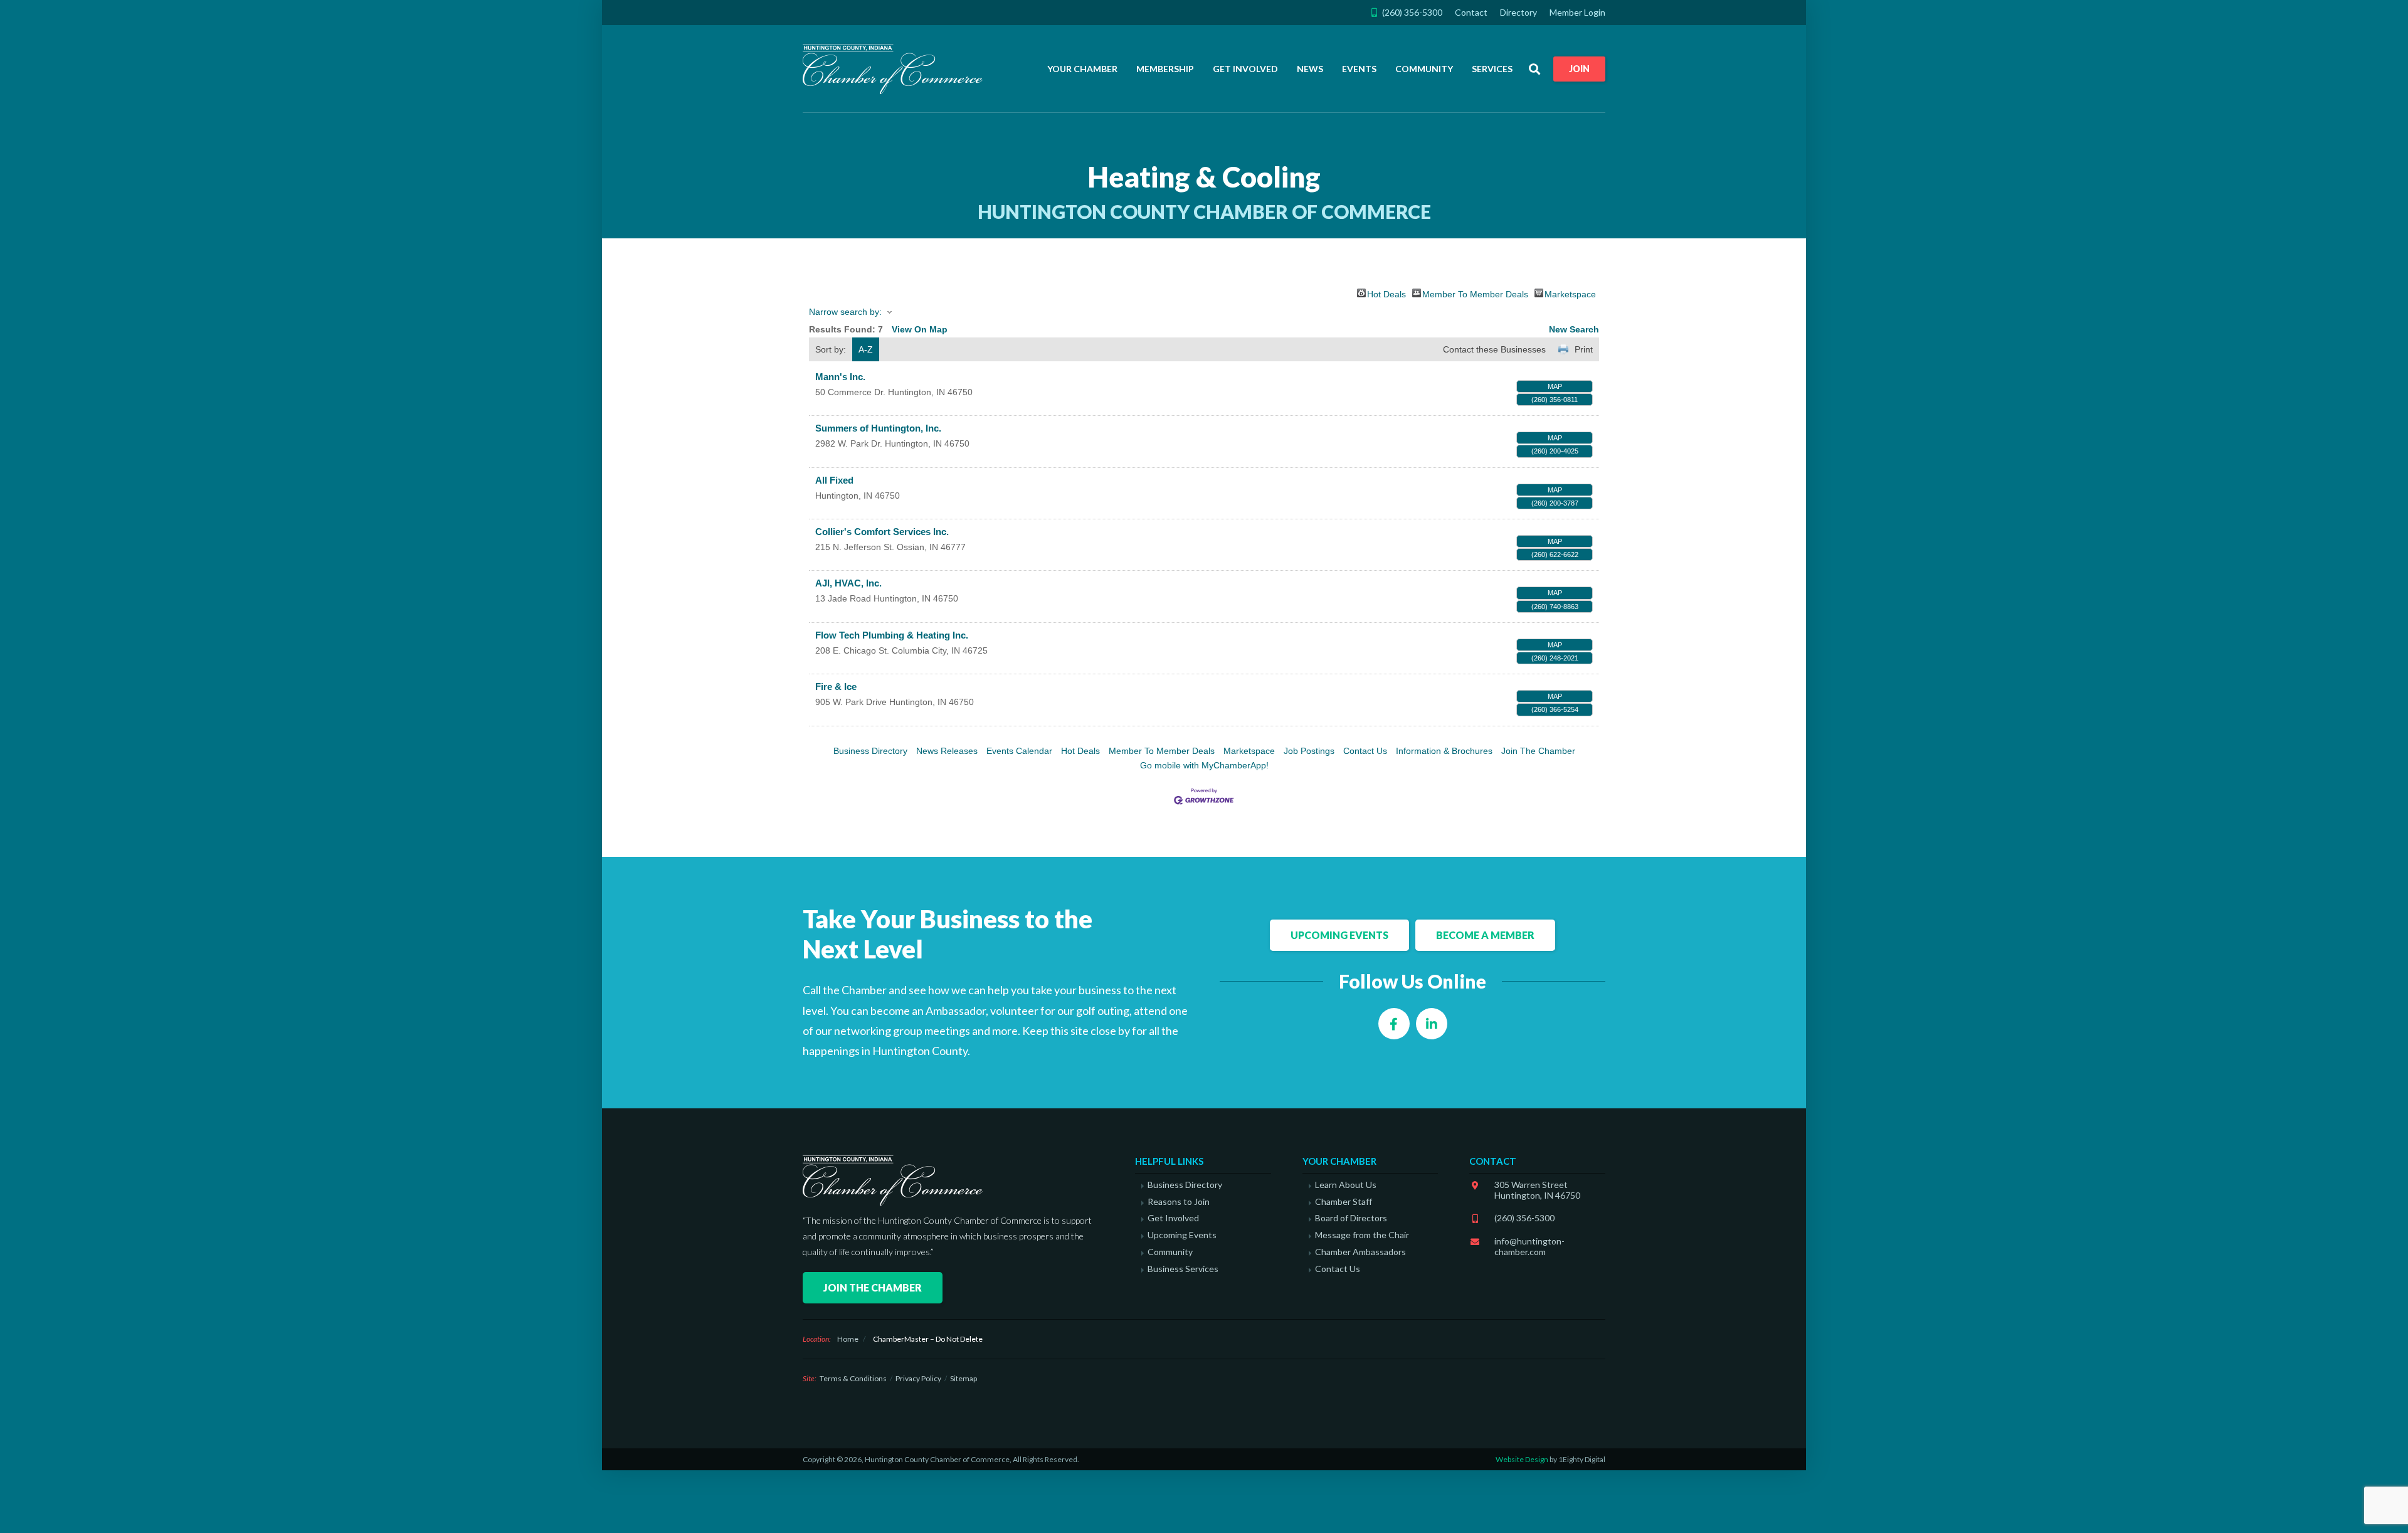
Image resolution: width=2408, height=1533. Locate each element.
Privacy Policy (918, 1378)
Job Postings (1309, 751)
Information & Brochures (1444, 751)
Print (1584, 349)
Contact (1471, 12)
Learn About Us (1346, 1185)
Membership (1165, 69)
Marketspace (1570, 293)
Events (1359, 69)
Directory (1518, 12)
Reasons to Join (1179, 1202)
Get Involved (1245, 69)
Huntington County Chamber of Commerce (897, 69)
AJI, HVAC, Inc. (848, 583)
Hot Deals (1386, 293)
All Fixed (834, 480)
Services (1492, 69)
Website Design (1522, 1459)
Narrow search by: (845, 312)
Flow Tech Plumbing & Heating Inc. (892, 635)
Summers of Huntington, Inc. (878, 428)
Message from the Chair (1362, 1235)
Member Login (1577, 12)
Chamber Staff (1344, 1202)
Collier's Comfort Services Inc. (882, 532)
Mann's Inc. (840, 377)
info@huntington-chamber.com (1529, 1246)
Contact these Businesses (1494, 349)
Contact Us (1365, 751)
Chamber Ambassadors (1360, 1252)
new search (1574, 329)
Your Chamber (1082, 69)
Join (1579, 69)
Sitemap (964, 1378)
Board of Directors (1351, 1218)
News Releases (947, 751)
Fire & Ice (836, 687)
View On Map (920, 329)
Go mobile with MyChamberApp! (1204, 765)
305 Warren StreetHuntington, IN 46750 (1537, 1190)
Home (848, 1339)
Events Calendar (1019, 751)
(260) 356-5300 (1524, 1218)
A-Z (866, 349)
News (1310, 69)
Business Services (1183, 1269)
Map (1555, 386)
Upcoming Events (1339, 935)
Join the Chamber (873, 1287)
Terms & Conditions (853, 1378)
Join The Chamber (1538, 751)
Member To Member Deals (1475, 293)
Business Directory (870, 751)
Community (1424, 69)
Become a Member (1485, 935)
